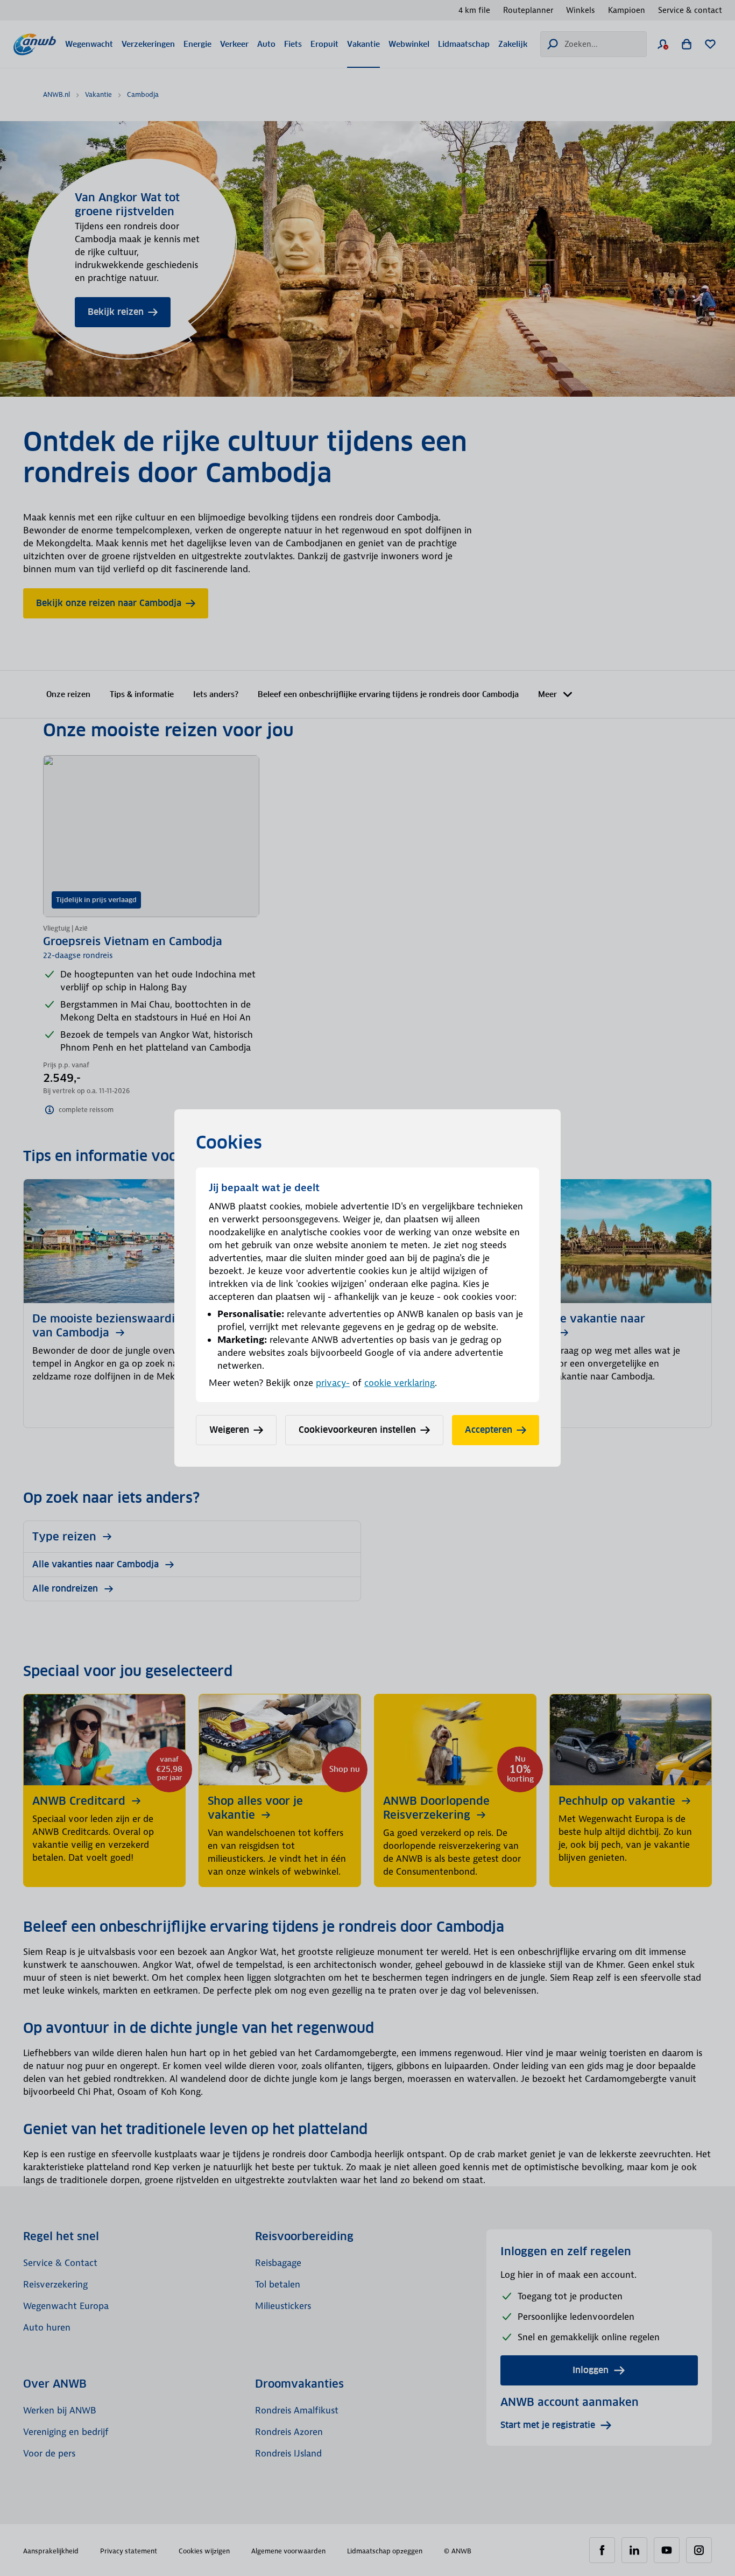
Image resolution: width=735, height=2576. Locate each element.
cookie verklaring (400, 1383)
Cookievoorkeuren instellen (357, 1430)
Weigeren (229, 1430)
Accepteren (489, 1430)
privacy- (333, 1383)
